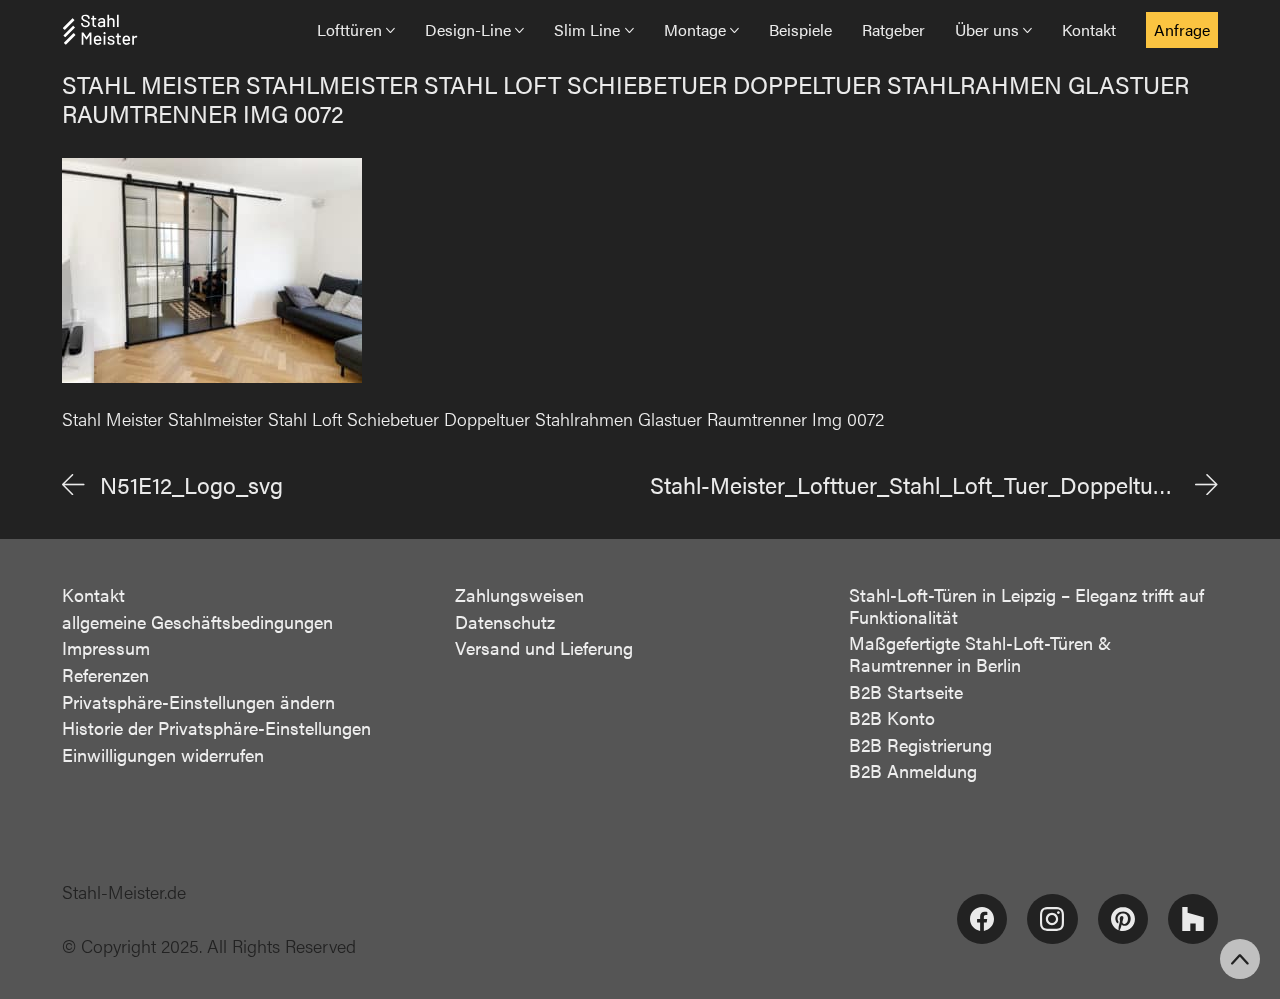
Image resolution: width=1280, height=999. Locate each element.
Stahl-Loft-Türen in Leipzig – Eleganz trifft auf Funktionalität (1026, 605)
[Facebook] (982, 919)
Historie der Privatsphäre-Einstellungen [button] (216, 728)
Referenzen (105, 675)
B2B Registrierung (920, 745)
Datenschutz (505, 622)
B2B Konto (892, 718)
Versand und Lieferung (544, 648)
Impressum (106, 648)
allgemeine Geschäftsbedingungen (197, 622)
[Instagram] (1052, 919)
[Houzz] (1193, 919)
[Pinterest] (1123, 919)
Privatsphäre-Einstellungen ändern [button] (198, 702)
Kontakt (93, 595)
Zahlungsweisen (519, 595)
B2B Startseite (906, 692)
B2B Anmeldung (913, 771)
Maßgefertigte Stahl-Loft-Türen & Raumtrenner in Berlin (980, 653)
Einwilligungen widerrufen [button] (163, 755)
